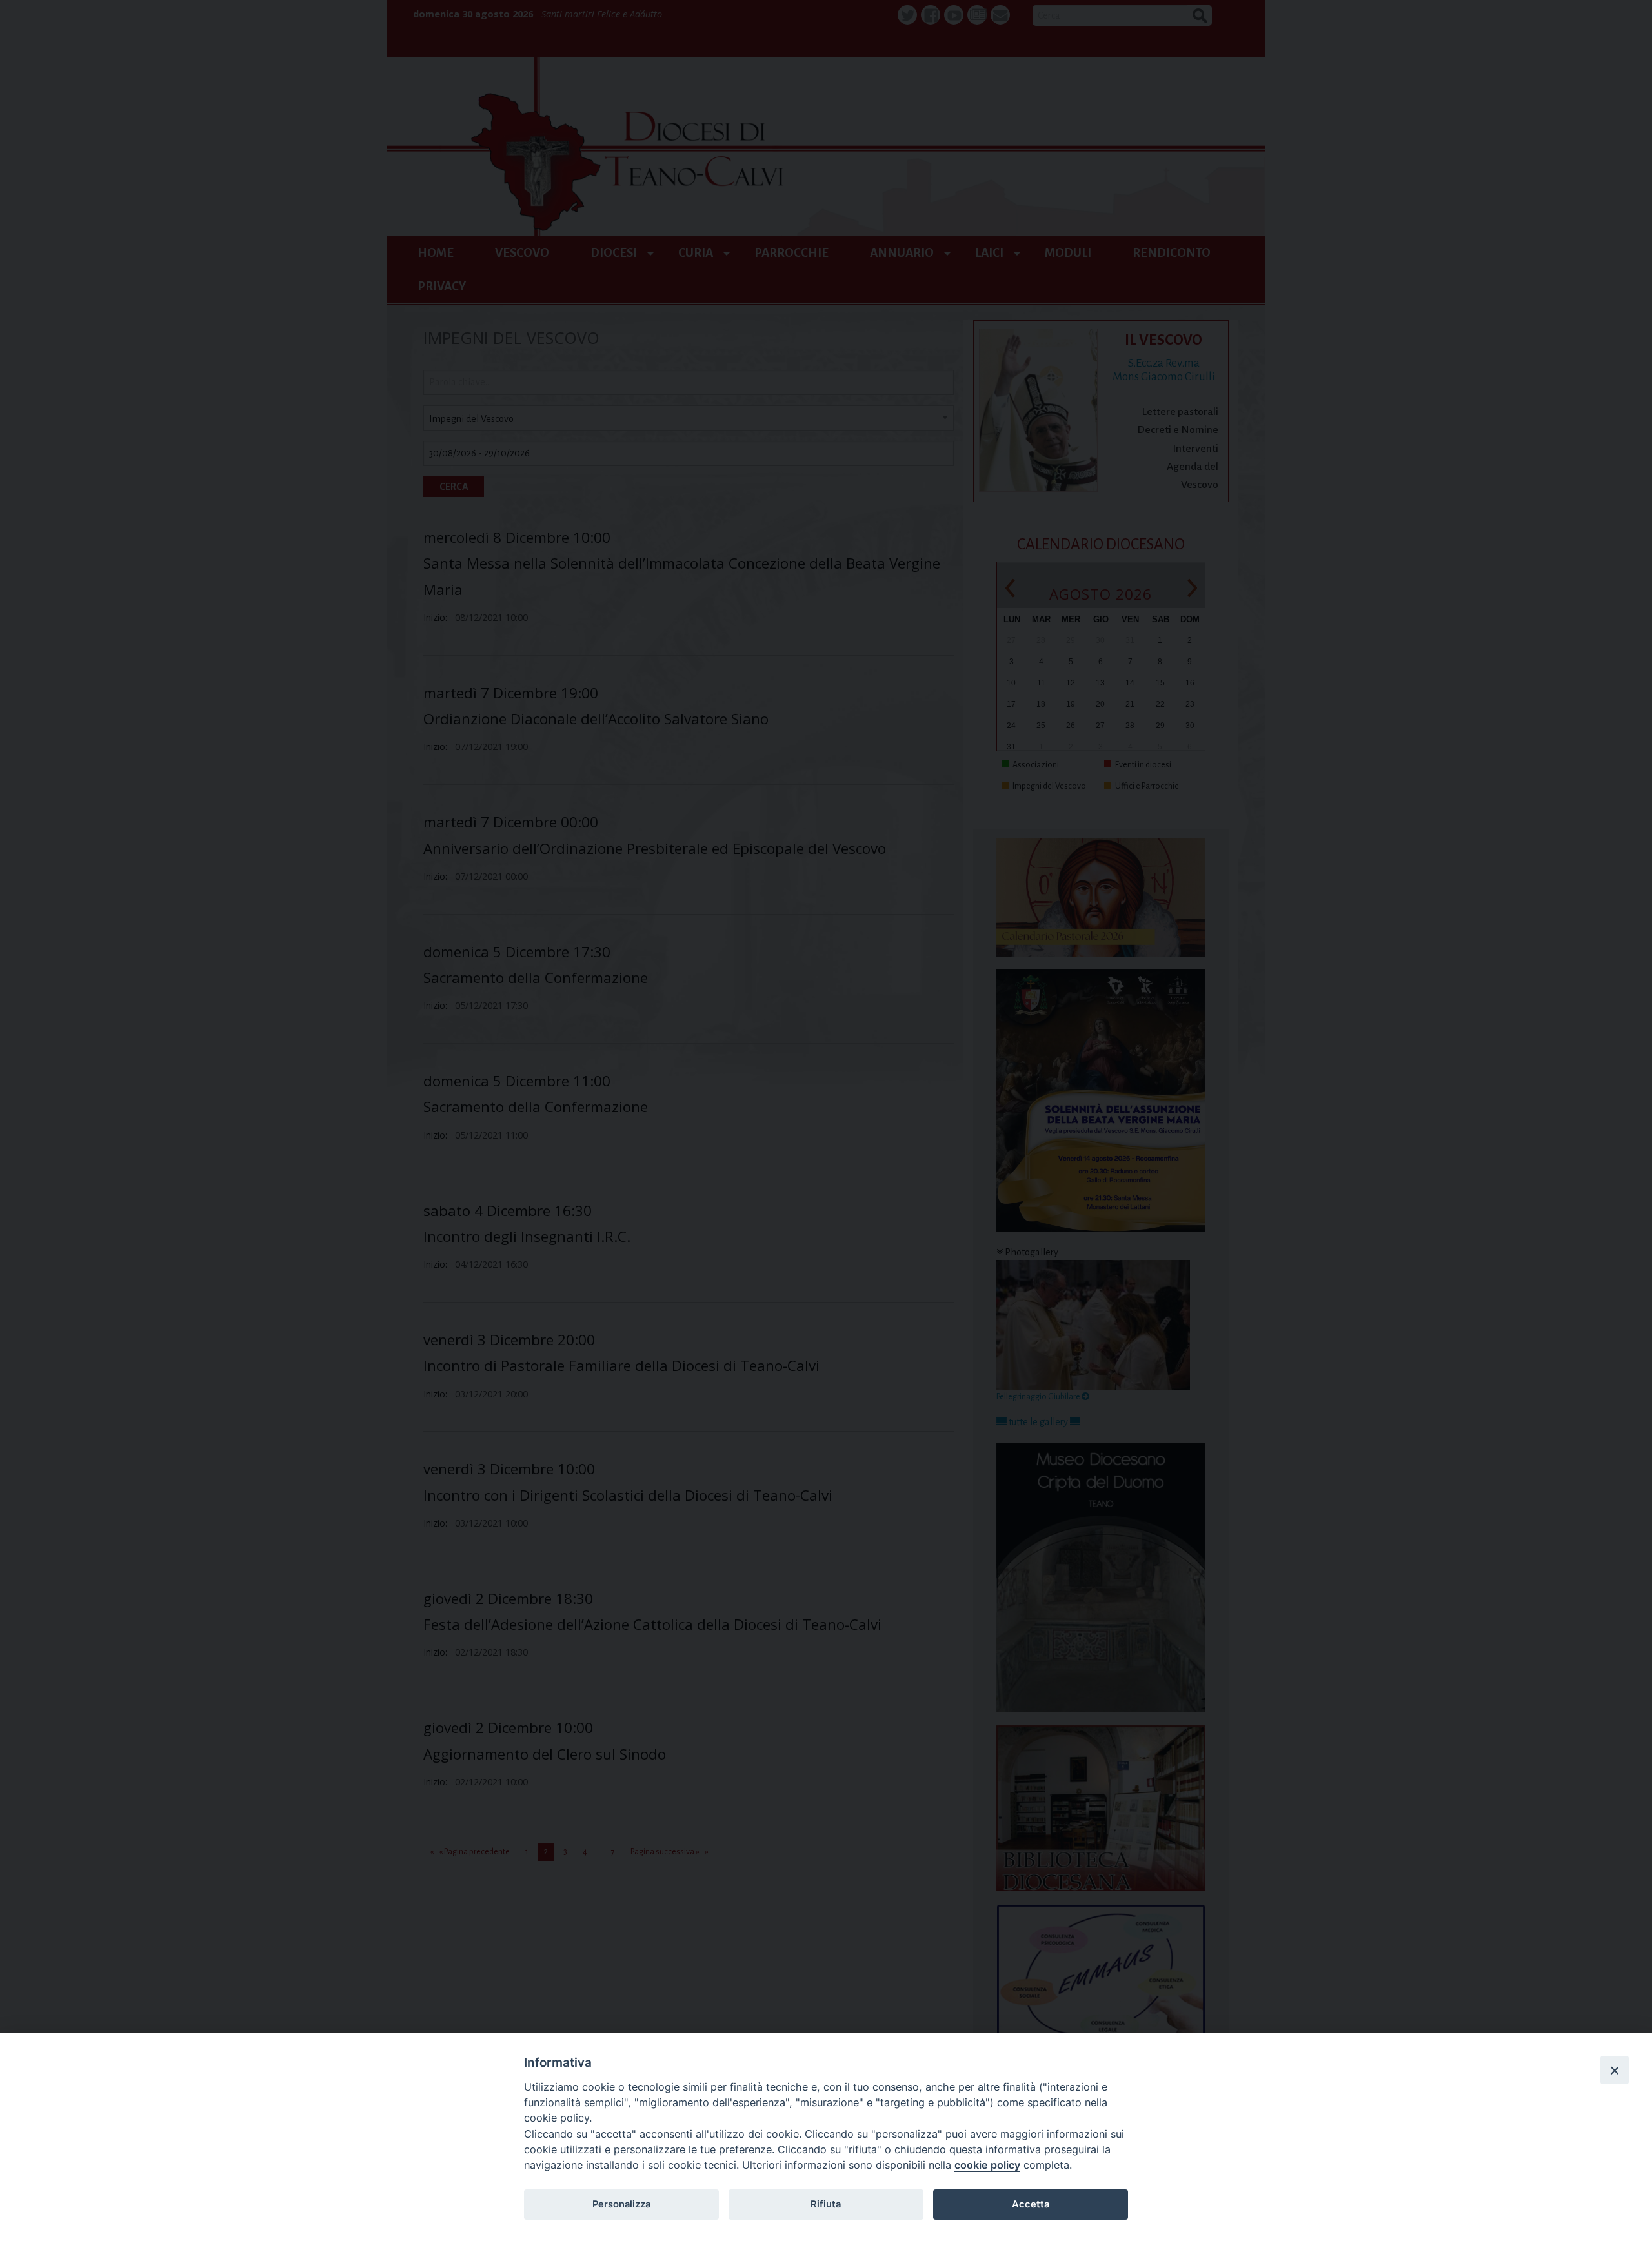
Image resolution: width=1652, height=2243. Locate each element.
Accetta (1031, 2204)
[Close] (1615, 2070)
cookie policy (987, 2165)
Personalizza (621, 2204)
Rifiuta (826, 2204)
